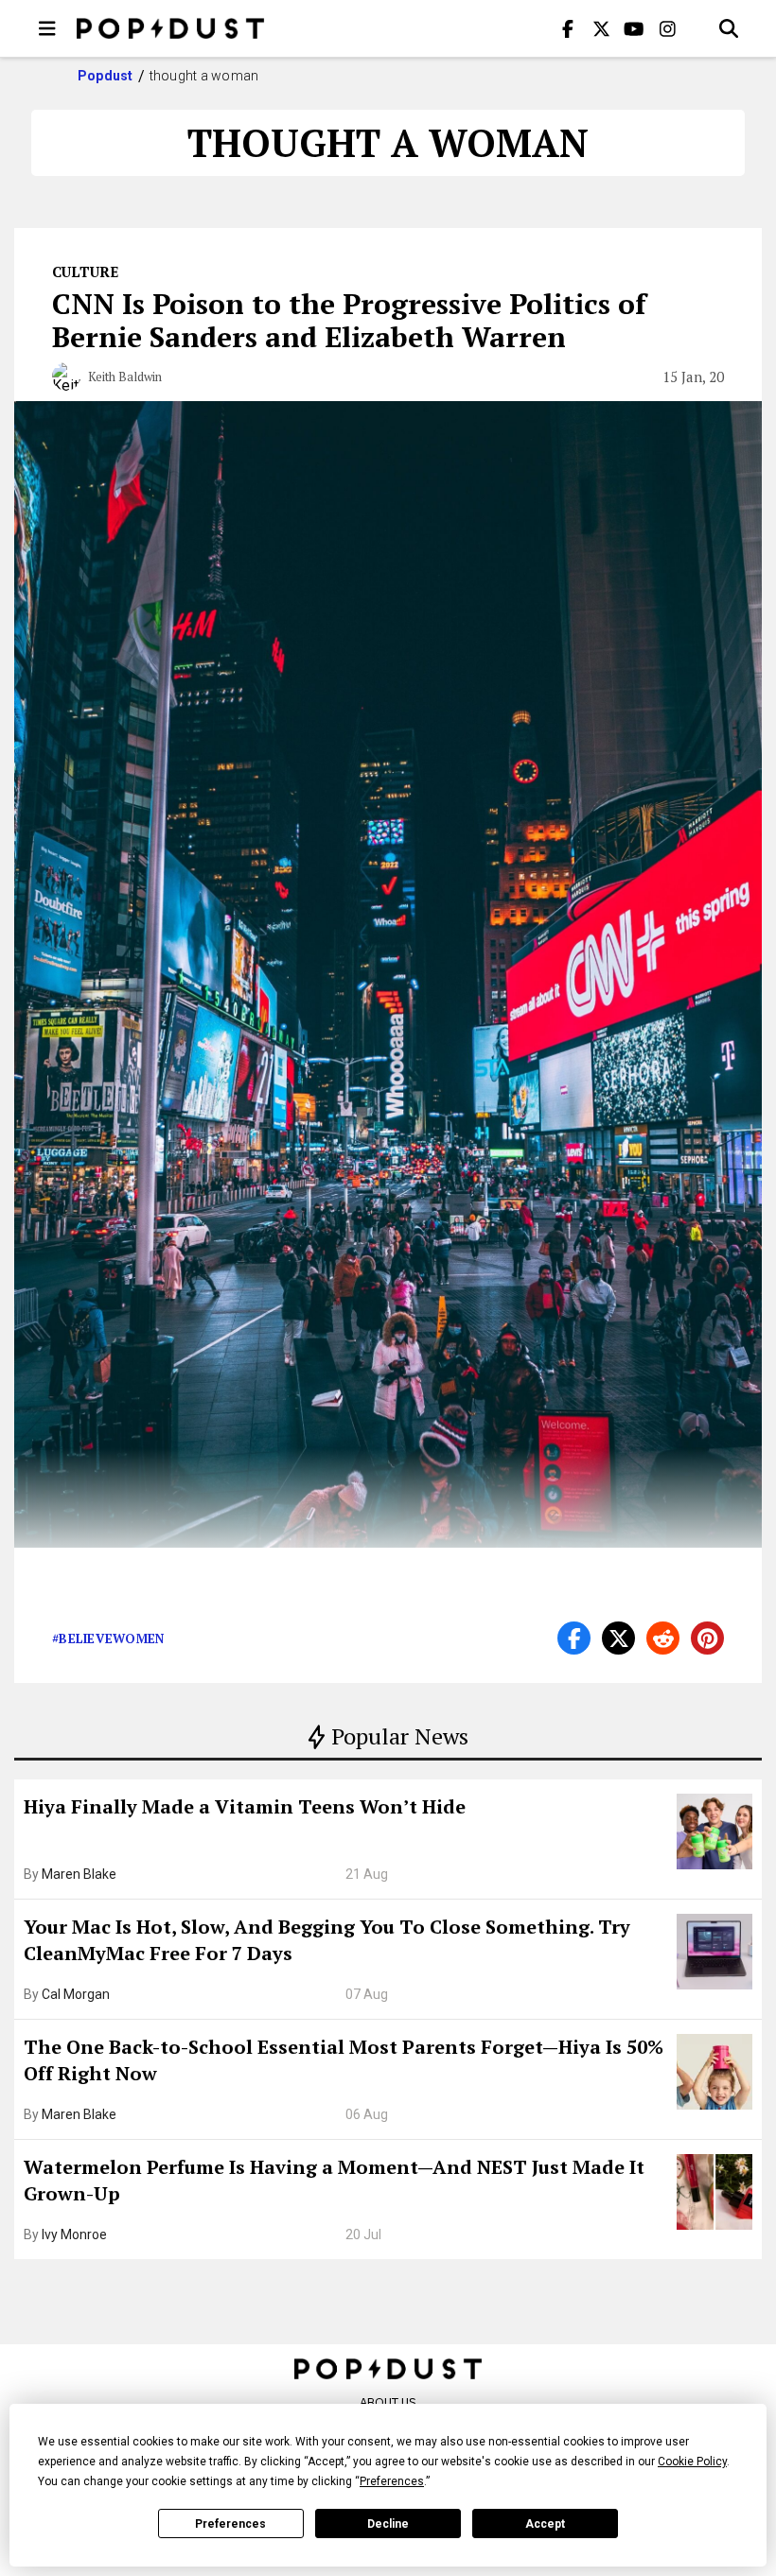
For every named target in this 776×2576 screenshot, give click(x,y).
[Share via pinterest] (707, 1638)
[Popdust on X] (601, 28)
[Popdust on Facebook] (568, 28)
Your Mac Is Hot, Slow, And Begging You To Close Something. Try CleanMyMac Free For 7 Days (327, 1940)
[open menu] (47, 28)
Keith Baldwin (125, 377)
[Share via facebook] (574, 1638)
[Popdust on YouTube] (634, 28)
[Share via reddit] (663, 1638)
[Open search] (729, 28)
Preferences (230, 2524)
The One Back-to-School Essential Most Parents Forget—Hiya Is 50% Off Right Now (344, 2060)
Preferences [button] (392, 2481)
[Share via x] (618, 1638)
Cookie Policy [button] (692, 2462)
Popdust (106, 76)
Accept (545, 2524)
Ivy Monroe (74, 2234)
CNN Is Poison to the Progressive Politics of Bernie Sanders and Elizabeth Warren (349, 320)
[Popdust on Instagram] (667, 28)
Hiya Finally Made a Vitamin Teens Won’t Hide (245, 1806)
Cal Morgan (76, 1994)
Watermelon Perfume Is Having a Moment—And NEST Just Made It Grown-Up (334, 2180)
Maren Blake (79, 1874)
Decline (388, 2524)
